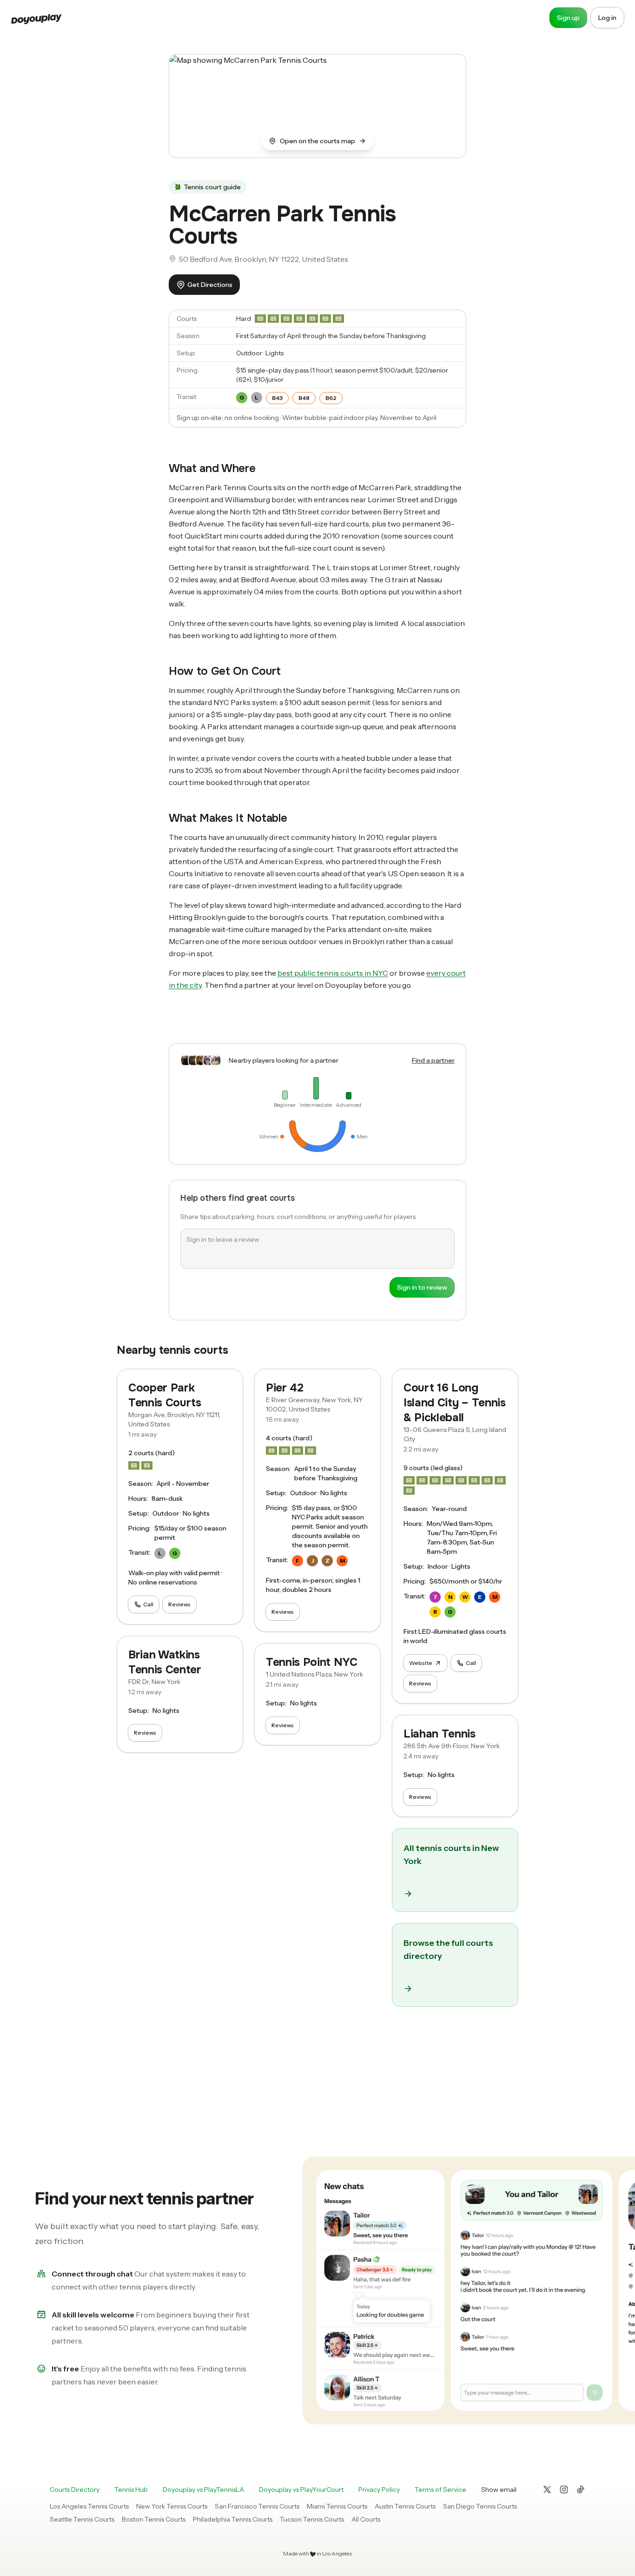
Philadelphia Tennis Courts (233, 2519)
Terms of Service (440, 2489)
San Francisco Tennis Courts (257, 2506)
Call (148, 1604)
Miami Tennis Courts (337, 2506)
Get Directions (210, 285)
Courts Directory (75, 2489)
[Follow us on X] (547, 2489)
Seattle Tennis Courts (82, 2519)
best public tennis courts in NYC (333, 973)
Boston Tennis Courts (154, 2519)
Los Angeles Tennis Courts (89, 2506)
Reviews (179, 1604)
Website (421, 1663)
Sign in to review (422, 1287)
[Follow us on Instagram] (564, 2489)
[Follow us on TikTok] (581, 2489)
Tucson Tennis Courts (312, 2519)
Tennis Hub (131, 2489)
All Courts (366, 2519)
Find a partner (433, 1060)
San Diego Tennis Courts (480, 2506)
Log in (607, 18)
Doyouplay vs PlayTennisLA (203, 2489)
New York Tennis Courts (172, 2506)
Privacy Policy (379, 2489)
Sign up (568, 18)
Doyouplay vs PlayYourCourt (301, 2489)
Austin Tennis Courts (405, 2506)
